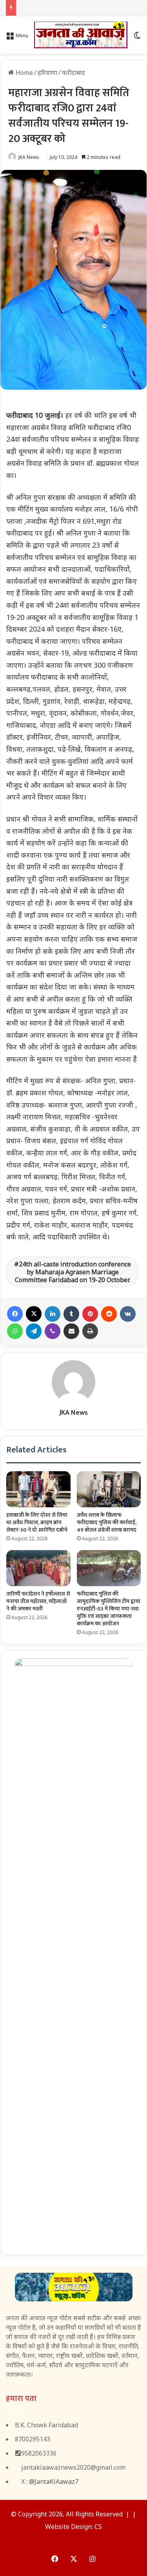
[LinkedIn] (53, 1314)
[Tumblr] (71, 1314)
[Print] (90, 1331)
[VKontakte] (128, 1314)
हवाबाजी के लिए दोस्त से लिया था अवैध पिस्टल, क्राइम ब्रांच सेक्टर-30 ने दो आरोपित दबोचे (37, 1522)
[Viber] (53, 1331)
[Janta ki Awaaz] (81, 35)
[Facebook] (15, 1314)
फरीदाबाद (73, 73)
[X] (34, 1314)
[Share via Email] (71, 1331)
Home (24, 73)
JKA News (29, 157)
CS (98, 2527)
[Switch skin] (137, 38)
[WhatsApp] (15, 1331)
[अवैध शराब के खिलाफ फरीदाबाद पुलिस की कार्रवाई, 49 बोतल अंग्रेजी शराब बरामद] (109, 1489)
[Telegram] (34, 1331)
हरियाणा (47, 73)
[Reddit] (109, 1314)
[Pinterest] (90, 1314)
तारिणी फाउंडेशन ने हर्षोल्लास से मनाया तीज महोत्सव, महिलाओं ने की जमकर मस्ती (38, 1601)
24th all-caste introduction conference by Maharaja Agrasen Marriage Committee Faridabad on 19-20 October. (73, 1272)
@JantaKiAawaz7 (54, 2481)
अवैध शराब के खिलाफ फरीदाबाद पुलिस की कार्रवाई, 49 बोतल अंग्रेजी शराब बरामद (107, 1522)
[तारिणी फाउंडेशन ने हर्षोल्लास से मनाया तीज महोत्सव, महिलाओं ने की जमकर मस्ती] (38, 1568)
